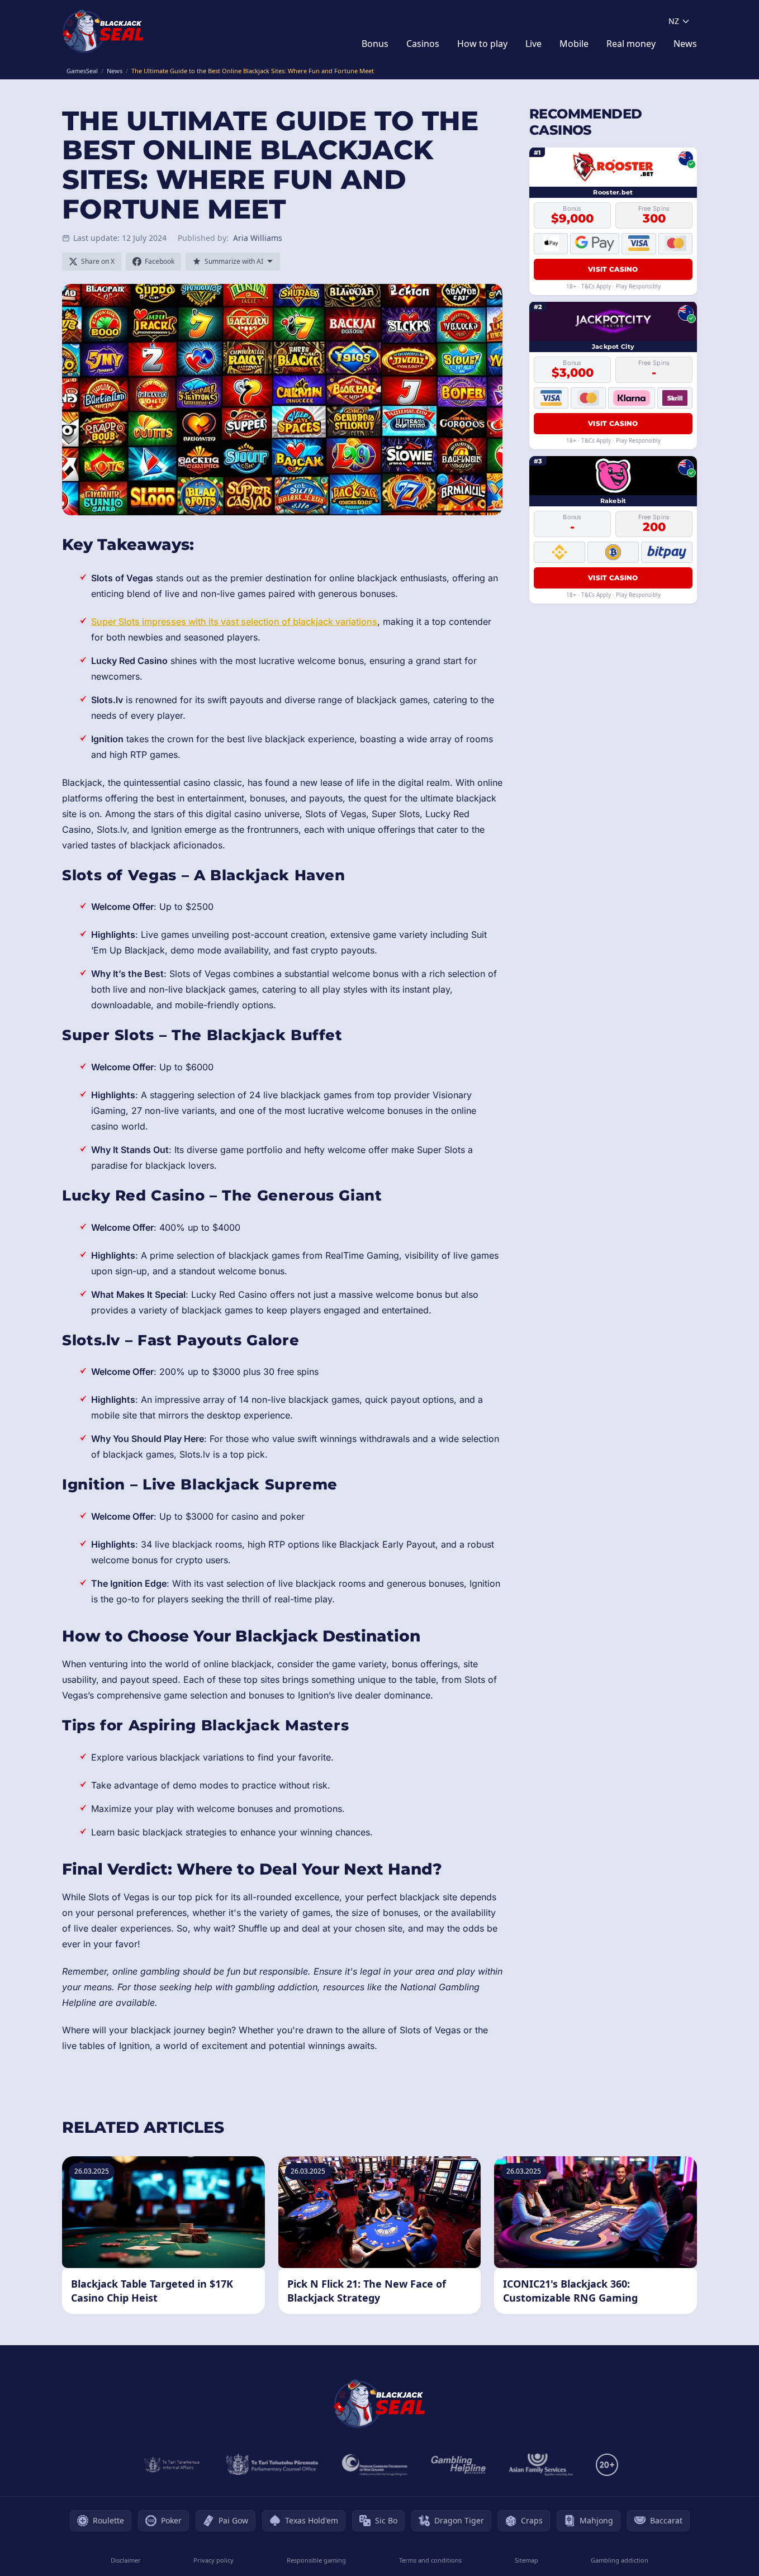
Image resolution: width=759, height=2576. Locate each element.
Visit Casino (613, 269)
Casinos (423, 44)
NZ (674, 21)
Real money (631, 44)
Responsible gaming (316, 2560)
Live (533, 44)
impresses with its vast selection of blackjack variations (258, 622)
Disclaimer (126, 2560)
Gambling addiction (620, 2560)
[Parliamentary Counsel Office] (272, 2465)
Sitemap (526, 2560)
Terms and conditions (430, 2560)
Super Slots (115, 622)
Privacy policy (214, 2560)
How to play (482, 44)
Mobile (574, 44)
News (685, 44)
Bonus (375, 44)
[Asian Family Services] (541, 2465)
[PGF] (375, 2465)
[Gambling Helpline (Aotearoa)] (459, 2465)
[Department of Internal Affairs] (172, 2465)
